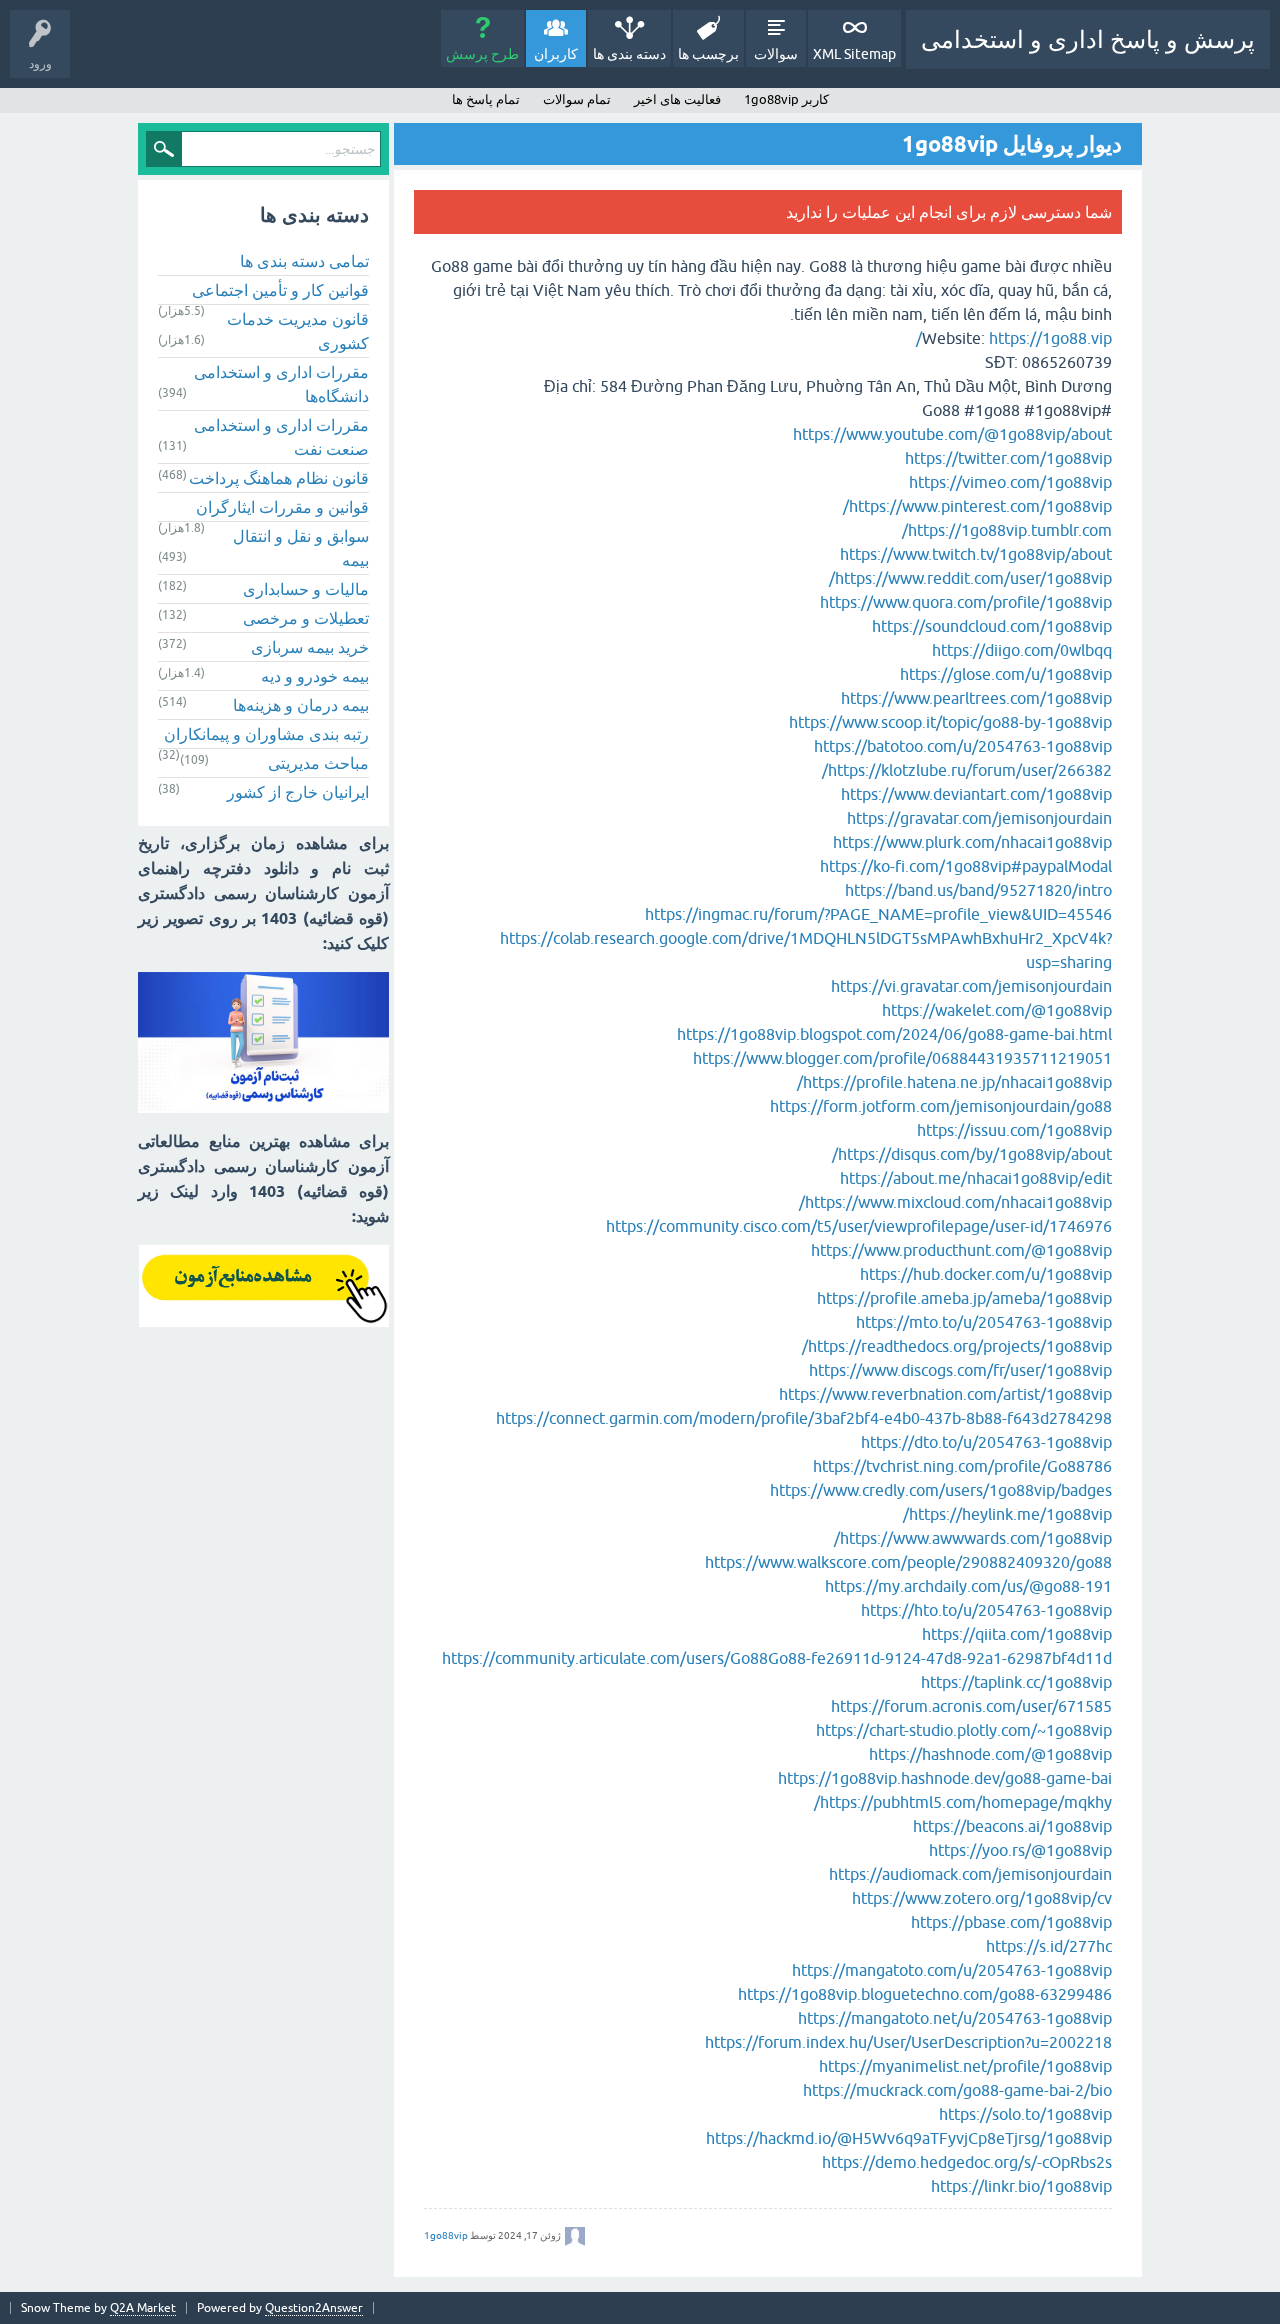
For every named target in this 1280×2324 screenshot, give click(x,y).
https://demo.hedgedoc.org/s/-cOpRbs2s (967, 2162)
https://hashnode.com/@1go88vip (990, 1754)
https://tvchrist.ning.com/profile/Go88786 (962, 1466)
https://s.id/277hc (1049, 1946)
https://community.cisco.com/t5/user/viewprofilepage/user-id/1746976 (859, 1226)
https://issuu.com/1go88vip (1014, 1130)
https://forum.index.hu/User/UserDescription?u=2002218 (908, 2042)
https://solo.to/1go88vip (1025, 2114)
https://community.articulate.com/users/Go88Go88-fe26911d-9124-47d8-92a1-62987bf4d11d (777, 1658)
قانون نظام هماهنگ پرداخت (279, 478)
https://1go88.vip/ (1014, 338)
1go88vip (446, 2235)
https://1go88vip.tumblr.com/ (1007, 530)
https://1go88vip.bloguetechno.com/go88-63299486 (925, 1994)
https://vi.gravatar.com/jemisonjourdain (971, 986)
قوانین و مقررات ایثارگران (282, 507)
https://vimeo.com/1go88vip (1010, 482)
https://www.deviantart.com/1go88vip (976, 794)
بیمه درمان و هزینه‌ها (301, 705)
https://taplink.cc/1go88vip (1016, 1682)
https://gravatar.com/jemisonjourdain (979, 818)
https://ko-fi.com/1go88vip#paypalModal (966, 866)
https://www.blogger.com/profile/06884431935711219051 (902, 1058)
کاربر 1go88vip (786, 99)
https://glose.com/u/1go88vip (1006, 674)
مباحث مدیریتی (318, 763)
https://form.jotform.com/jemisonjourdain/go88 (941, 1106)
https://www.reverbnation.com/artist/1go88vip (945, 1394)
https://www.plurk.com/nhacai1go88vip (972, 842)
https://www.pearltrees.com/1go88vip (976, 698)
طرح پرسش (482, 54)
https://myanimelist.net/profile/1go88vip (965, 2066)
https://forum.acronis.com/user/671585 (971, 1706)
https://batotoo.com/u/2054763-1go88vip (963, 746)
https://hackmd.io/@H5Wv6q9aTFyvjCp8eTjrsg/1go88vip (909, 2138)
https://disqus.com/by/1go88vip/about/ (972, 1154)
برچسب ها (708, 54)
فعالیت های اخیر (677, 99)
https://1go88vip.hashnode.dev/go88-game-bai (945, 1778)
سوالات (776, 54)
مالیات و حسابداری (306, 589)
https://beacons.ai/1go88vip (1012, 1826)
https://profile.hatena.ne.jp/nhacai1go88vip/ (954, 1082)
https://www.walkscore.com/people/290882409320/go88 (908, 1562)
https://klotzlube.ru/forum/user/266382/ (967, 770)
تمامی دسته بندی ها (304, 261)
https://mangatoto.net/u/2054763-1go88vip (955, 2018)
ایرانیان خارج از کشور (298, 792)
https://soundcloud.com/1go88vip (992, 626)
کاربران (556, 54)
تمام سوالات (577, 99)
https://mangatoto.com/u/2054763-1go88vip (952, 1970)
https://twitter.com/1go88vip (1008, 458)
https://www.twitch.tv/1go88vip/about (976, 554)
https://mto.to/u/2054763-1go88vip (984, 1322)
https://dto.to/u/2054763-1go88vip (986, 1442)
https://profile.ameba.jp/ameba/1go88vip (964, 1298)
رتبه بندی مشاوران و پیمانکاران (266, 734)
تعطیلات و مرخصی (306, 618)
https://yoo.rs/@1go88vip (1020, 1850)
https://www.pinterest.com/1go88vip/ (977, 506)
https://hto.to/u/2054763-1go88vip (986, 1610)
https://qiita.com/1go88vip (1017, 1634)
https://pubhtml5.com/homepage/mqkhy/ (963, 1802)
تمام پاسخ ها (486, 99)
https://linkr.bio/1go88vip (1021, 2186)
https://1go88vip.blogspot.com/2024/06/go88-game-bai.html (894, 1034)
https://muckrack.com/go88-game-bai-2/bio (957, 2090)
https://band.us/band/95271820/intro (978, 890)
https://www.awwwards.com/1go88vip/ (973, 1538)
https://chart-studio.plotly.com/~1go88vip (964, 1730)
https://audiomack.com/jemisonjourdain (970, 1874)
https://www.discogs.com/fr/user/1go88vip (960, 1370)
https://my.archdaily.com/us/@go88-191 (968, 1586)
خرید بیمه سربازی (310, 647)
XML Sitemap (854, 54)
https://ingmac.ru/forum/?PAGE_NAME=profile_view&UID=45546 (878, 914)
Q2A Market (143, 2308)
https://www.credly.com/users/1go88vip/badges (941, 1490)
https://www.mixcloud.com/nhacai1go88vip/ (955, 1202)
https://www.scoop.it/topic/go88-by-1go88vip (950, 722)
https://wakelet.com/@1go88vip (997, 1010)
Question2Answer (314, 2308)
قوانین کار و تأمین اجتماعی (280, 290)
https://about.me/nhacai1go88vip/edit (976, 1178)
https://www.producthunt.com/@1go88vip (961, 1250)
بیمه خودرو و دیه (315, 676)
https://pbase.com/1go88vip (1011, 1922)
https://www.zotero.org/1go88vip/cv (982, 1898)
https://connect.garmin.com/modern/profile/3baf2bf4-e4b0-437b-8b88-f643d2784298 (804, 1418)
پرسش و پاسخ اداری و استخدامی (1088, 39)
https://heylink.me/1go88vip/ (1007, 1514)
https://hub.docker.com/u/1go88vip (986, 1274)
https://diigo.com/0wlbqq (1022, 650)
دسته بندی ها (629, 54)
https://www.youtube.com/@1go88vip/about (952, 434)
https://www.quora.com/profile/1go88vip (966, 602)
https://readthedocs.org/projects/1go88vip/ (957, 1346)
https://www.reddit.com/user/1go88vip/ (970, 578)
